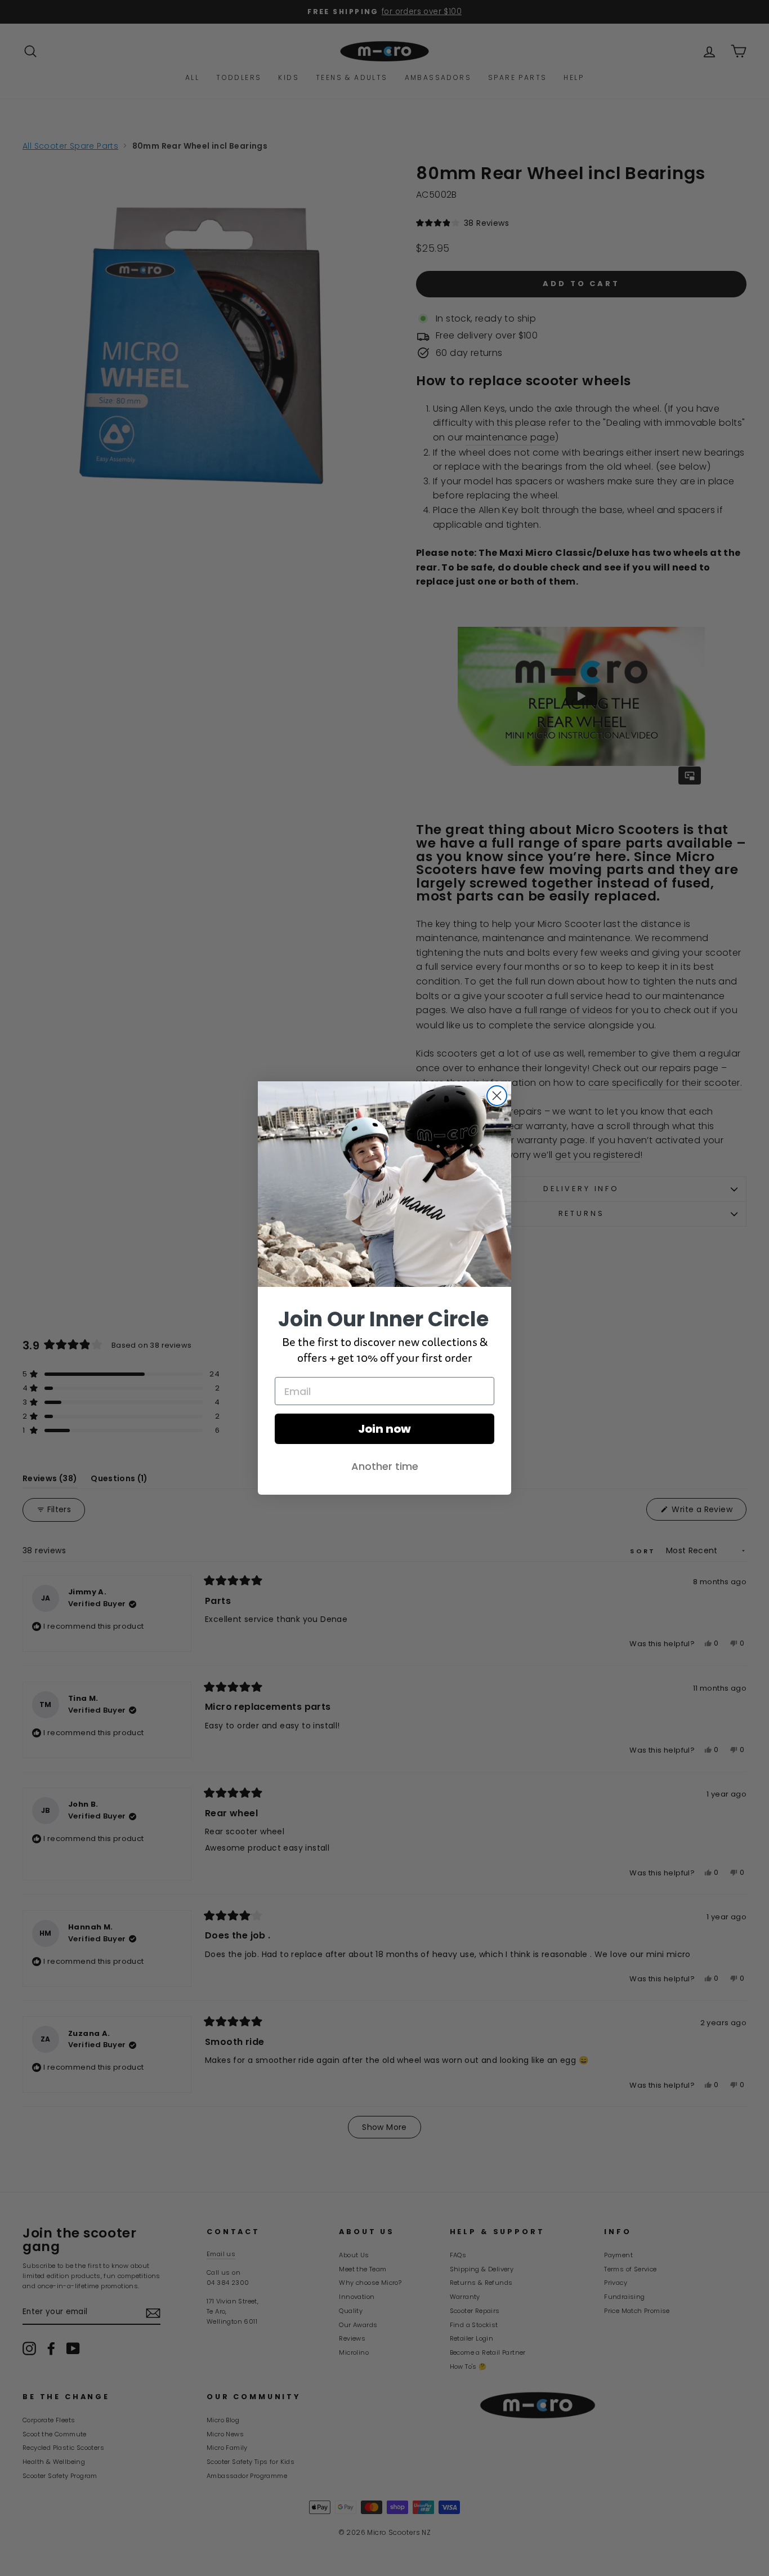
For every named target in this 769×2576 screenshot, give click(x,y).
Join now (384, 1429)
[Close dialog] (497, 1096)
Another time (385, 1466)
